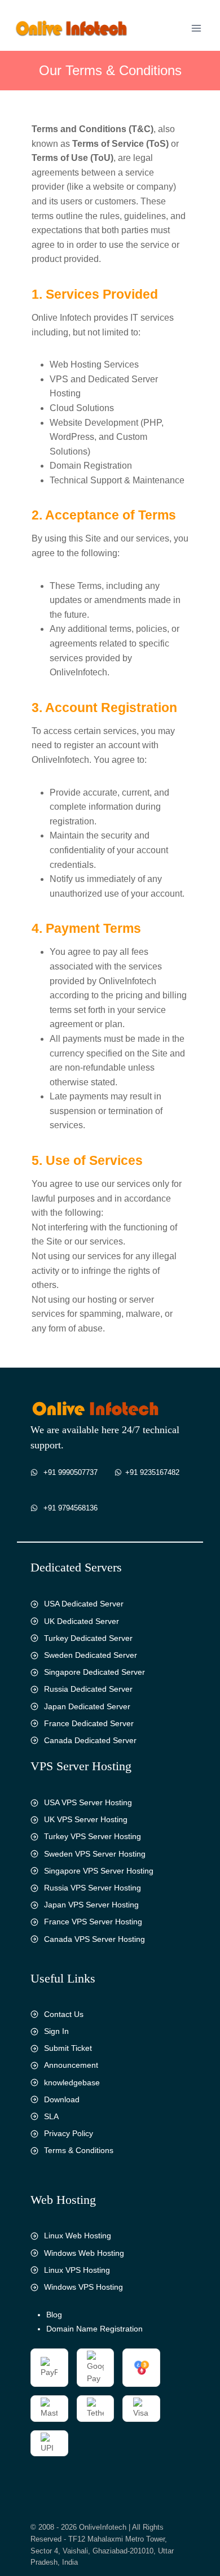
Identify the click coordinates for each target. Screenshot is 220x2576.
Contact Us (64, 2014)
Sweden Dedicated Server (91, 1655)
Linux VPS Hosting (77, 2270)
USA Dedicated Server (84, 1604)
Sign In (56, 2031)
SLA (51, 2116)
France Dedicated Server (89, 1723)
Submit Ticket (68, 2048)
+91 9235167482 (152, 1472)
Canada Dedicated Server (90, 1740)
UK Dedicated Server (82, 1621)
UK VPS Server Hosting (86, 1819)
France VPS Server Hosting (93, 1922)
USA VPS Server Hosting (88, 1802)
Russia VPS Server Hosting (93, 1888)
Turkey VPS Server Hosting (93, 1836)
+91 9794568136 (71, 1508)
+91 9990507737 (71, 1472)
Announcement (71, 2065)
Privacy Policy (69, 2133)
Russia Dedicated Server (88, 1689)
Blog (54, 2315)
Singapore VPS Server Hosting (99, 1871)
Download (62, 2099)
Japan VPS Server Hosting (91, 1905)
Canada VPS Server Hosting (94, 1939)
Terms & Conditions (79, 2150)
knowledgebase (72, 2082)
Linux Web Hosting (78, 2236)
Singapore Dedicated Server (94, 1672)
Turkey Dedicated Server (88, 1638)
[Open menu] (196, 28)
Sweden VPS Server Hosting (95, 1854)
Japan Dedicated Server (87, 1706)
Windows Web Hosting (84, 2253)
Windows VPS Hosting (83, 2287)
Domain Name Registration (94, 2329)
